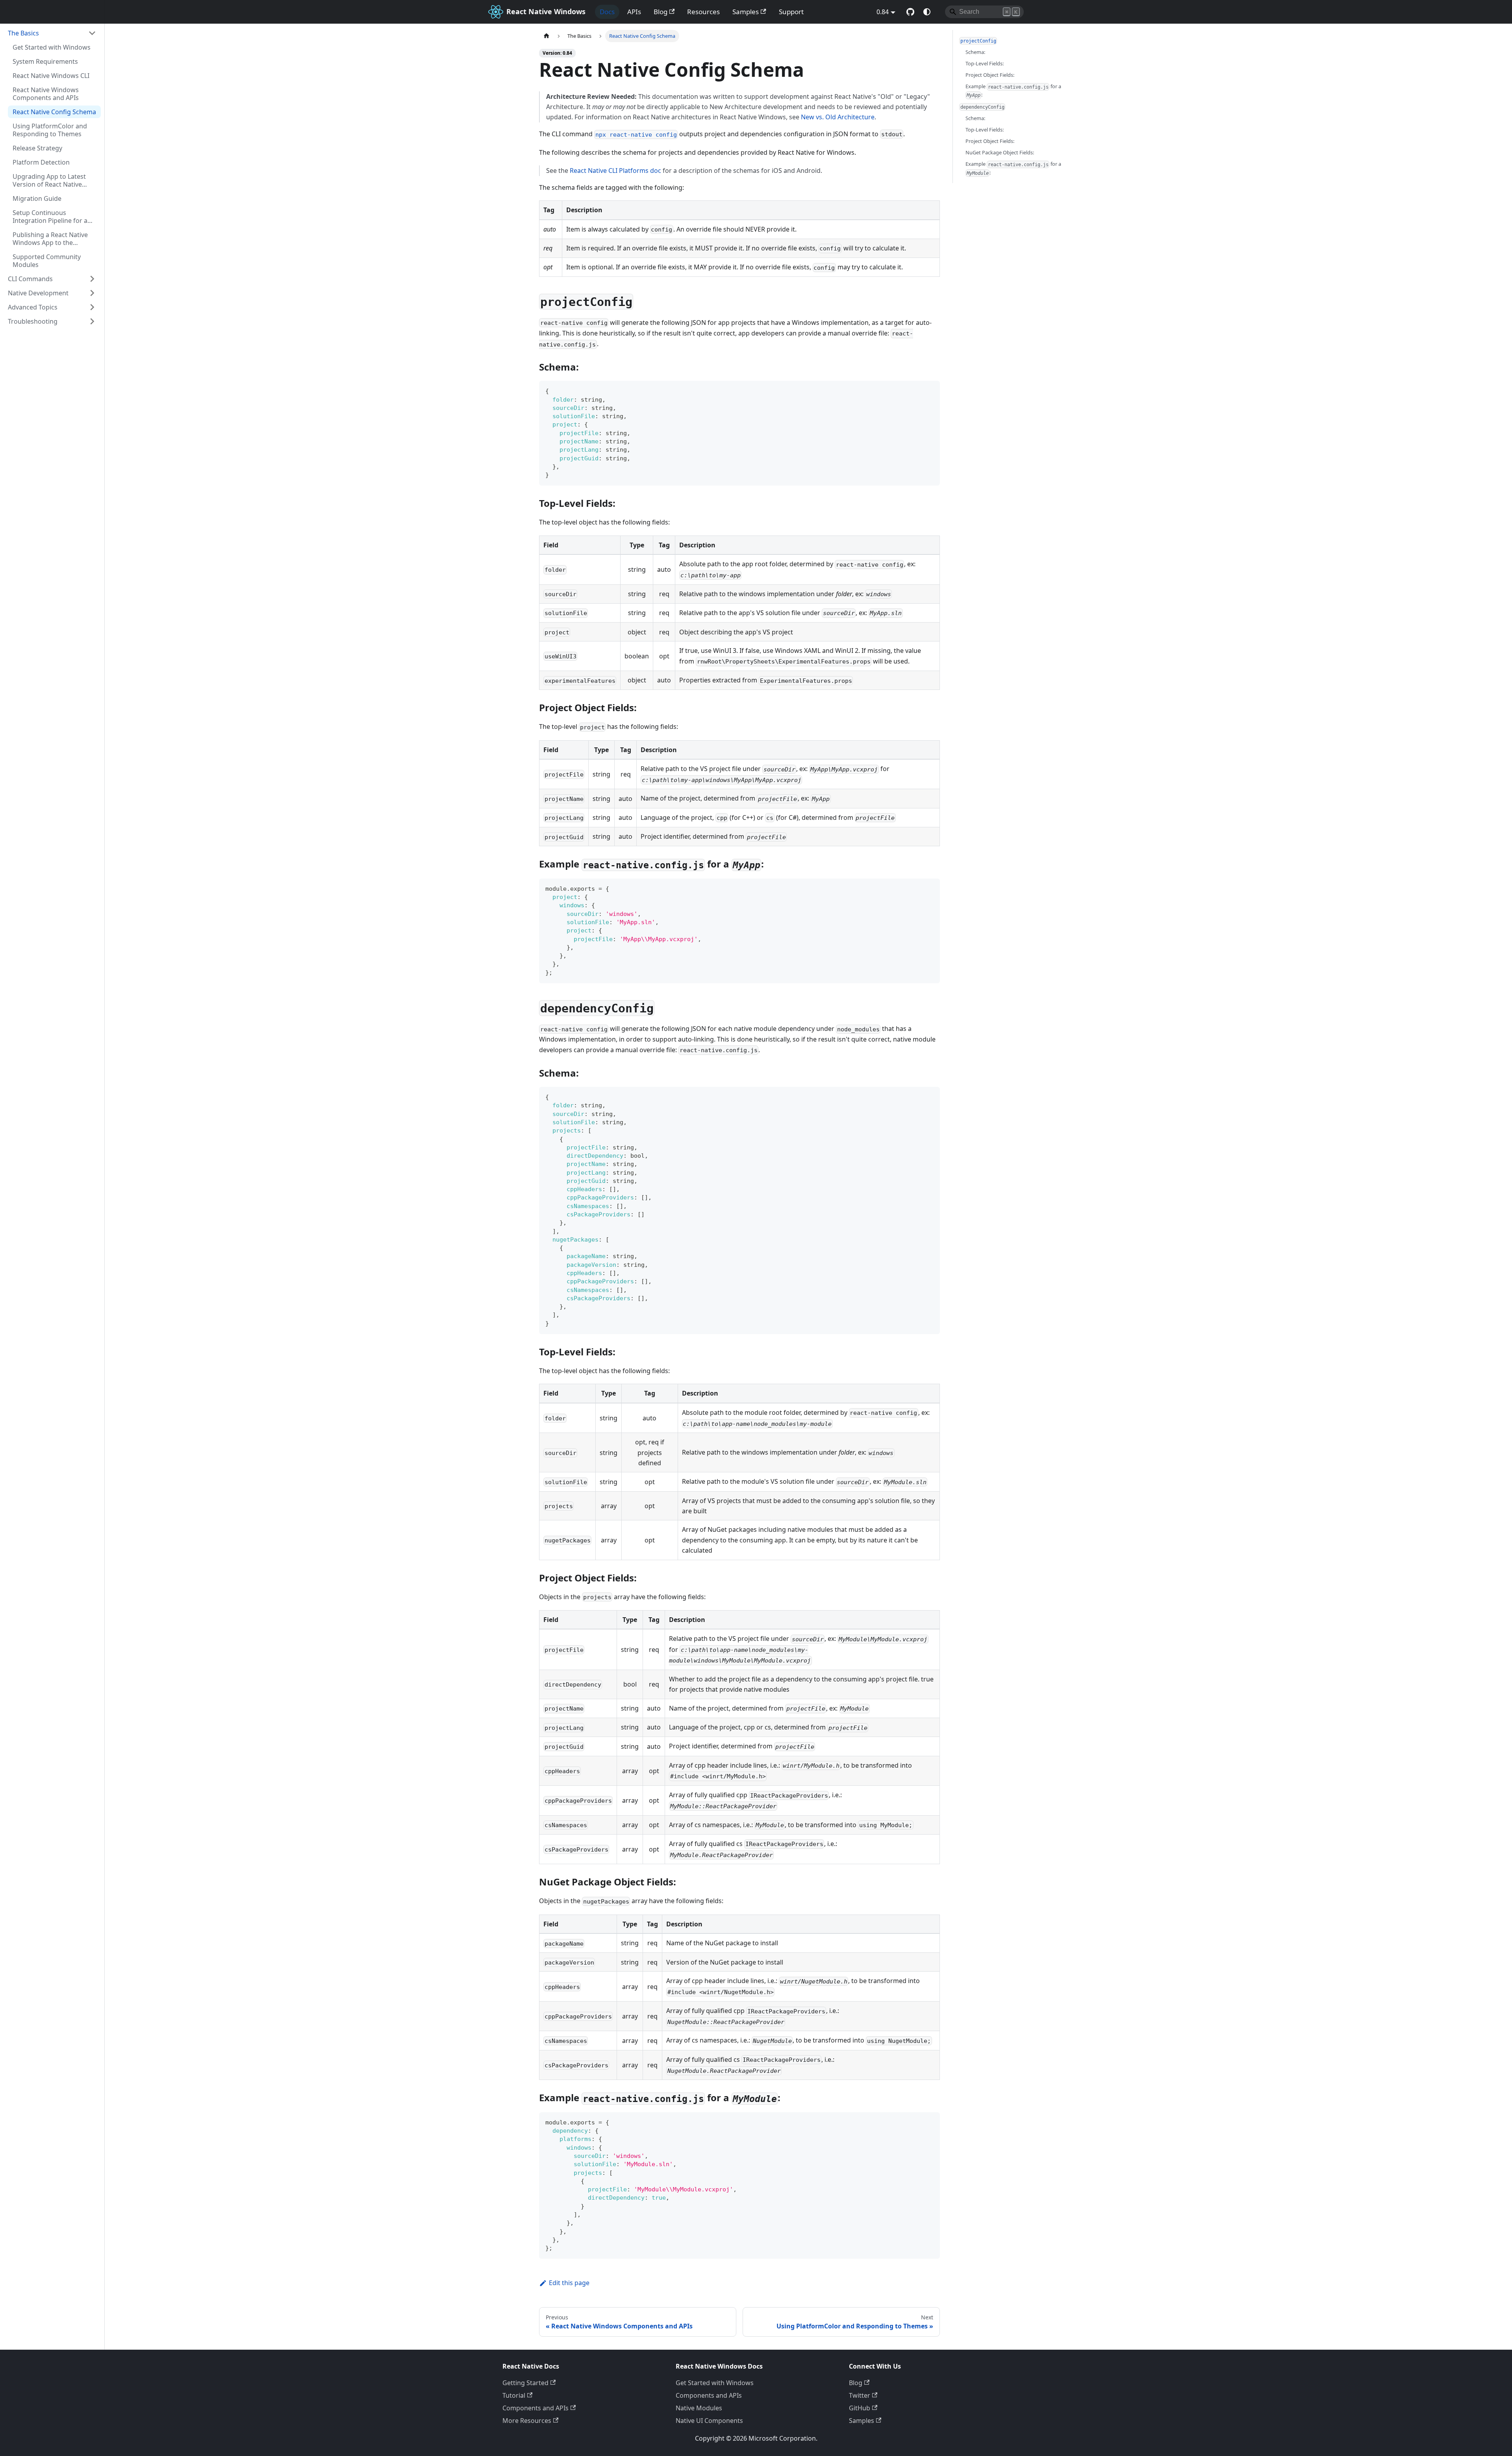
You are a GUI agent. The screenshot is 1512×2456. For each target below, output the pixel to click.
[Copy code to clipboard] (930, 390)
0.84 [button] (883, 12)
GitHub (860, 2408)
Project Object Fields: (990, 75)
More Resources (527, 2421)
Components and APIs (535, 2408)
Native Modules (699, 2408)
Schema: (975, 52)
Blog (661, 12)
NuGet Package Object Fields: (1000, 152)
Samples (746, 12)
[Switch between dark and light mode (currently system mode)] (927, 12)
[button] (52, 33)
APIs (634, 12)
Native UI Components (709, 2421)
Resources (703, 12)
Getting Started (525, 2383)
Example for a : (1013, 91)
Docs (607, 12)
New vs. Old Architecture (838, 117)
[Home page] (547, 36)
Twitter (860, 2395)
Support (791, 12)
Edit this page (569, 2283)
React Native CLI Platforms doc (615, 171)
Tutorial (514, 2395)
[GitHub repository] (910, 12)
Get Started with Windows (715, 2383)
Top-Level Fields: (985, 63)
